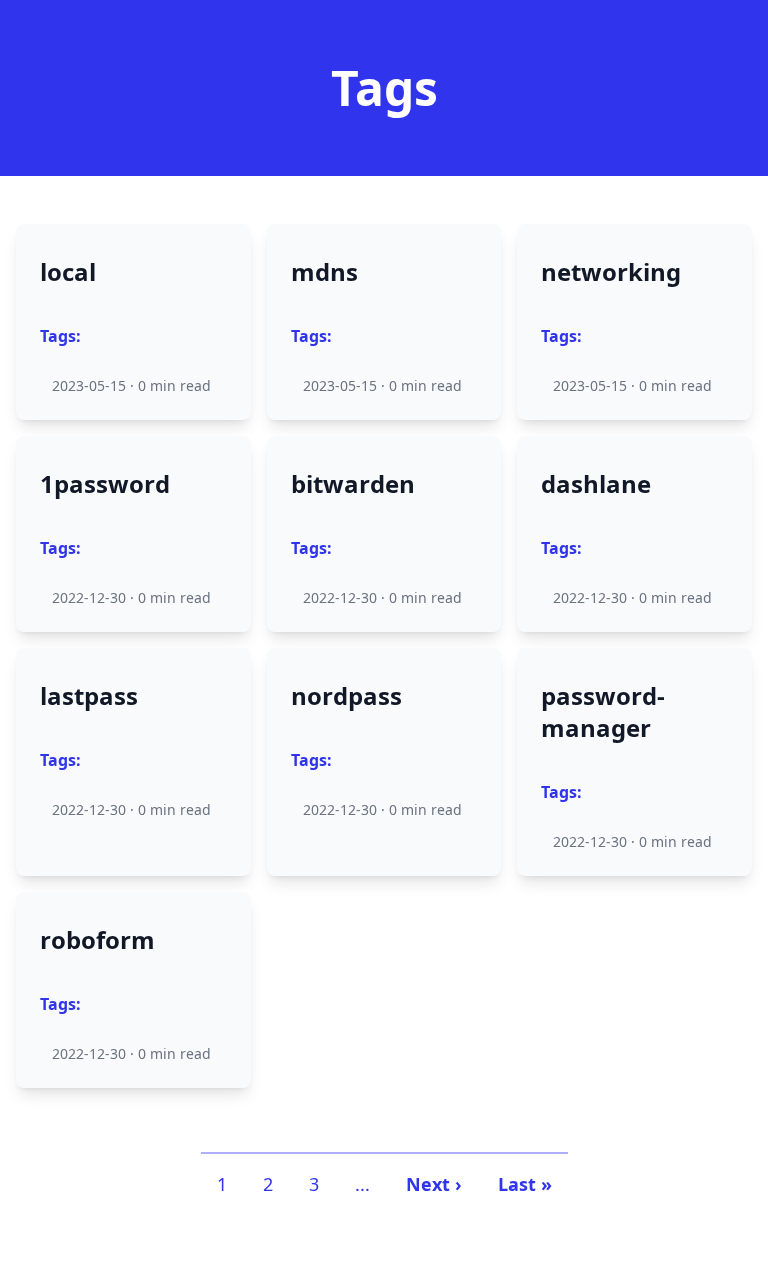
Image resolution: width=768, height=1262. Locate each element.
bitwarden (353, 484)
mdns (324, 272)
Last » (525, 1184)
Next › (434, 1184)
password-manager (603, 712)
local (68, 272)
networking (611, 272)
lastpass (89, 696)
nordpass (346, 696)
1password (105, 484)
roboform (97, 940)
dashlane (596, 484)
